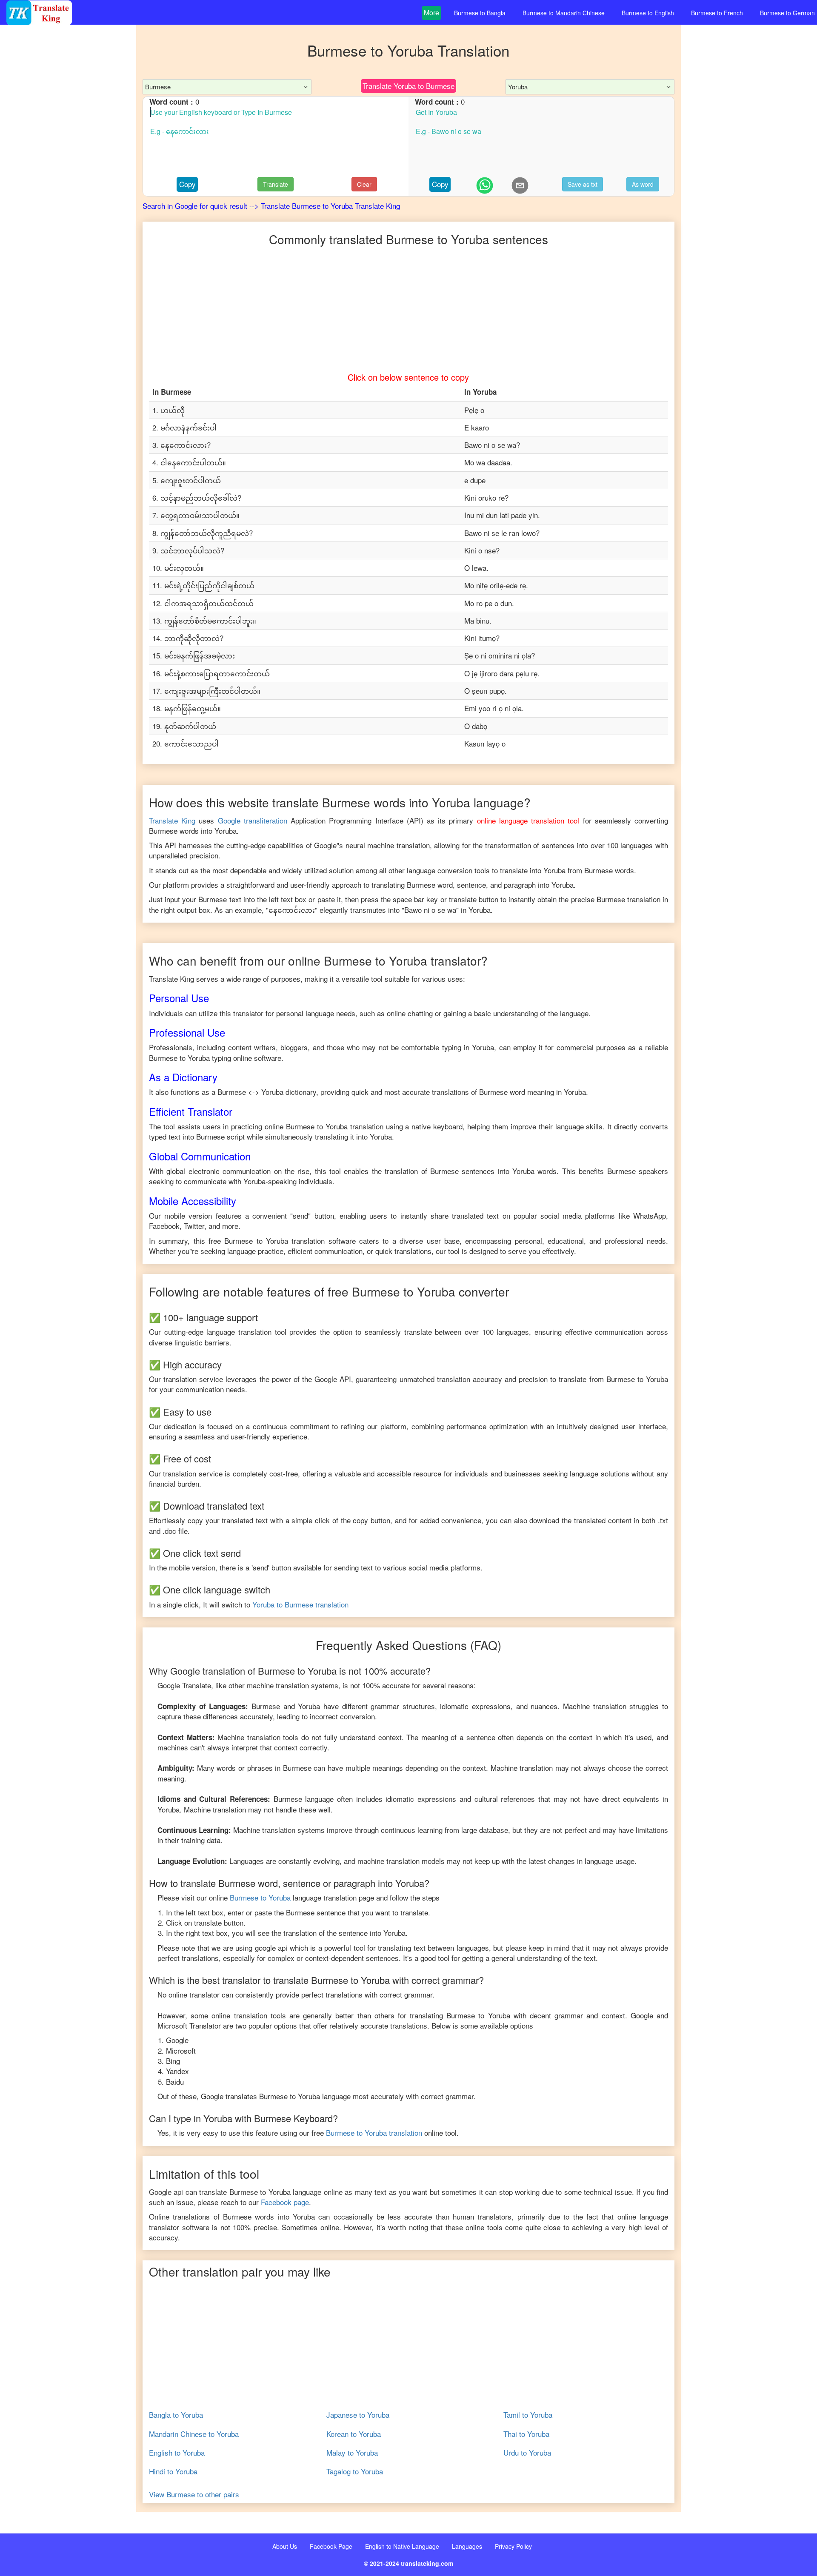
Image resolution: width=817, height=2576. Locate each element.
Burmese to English (648, 13)
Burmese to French (717, 13)
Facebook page (285, 2202)
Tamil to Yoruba (528, 2415)
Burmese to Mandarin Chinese (564, 13)
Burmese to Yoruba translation (374, 2133)
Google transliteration (253, 820)
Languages (467, 2546)
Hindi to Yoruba (173, 2471)
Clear (364, 184)
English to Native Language (402, 2546)
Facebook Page (331, 2546)
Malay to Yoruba (352, 2453)
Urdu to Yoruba (527, 2453)
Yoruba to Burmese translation (300, 1604)
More (431, 13)
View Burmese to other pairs (194, 2494)
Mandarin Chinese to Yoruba (194, 2434)
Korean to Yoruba (354, 2434)
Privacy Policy (513, 2546)
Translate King (172, 820)
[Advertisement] (68, 196)
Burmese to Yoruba (260, 1897)
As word (643, 184)
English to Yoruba (177, 2453)
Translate (276, 184)
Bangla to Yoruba (176, 2415)
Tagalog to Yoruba (355, 2471)
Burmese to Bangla (480, 13)
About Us (285, 2546)
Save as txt (583, 184)
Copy (187, 184)
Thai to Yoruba (526, 2434)
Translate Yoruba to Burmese (408, 86)
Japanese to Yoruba (358, 2415)
